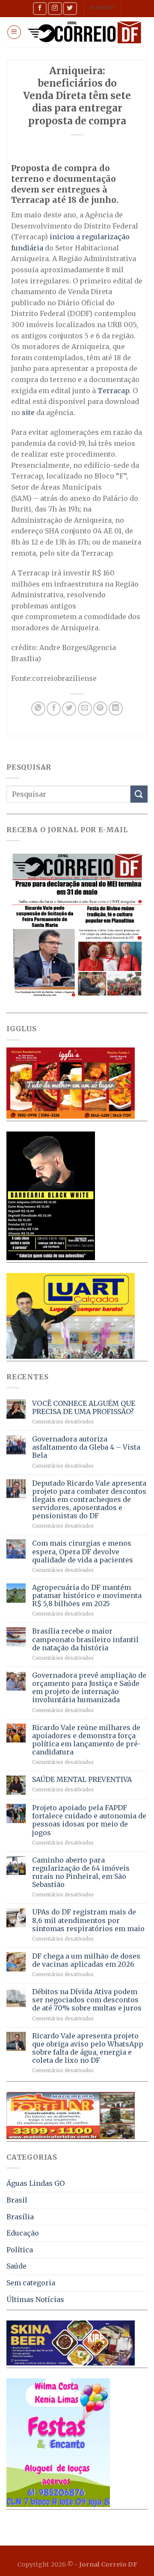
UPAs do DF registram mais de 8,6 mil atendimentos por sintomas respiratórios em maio (88, 1920)
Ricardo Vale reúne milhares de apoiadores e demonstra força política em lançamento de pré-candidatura (86, 1740)
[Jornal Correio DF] (84, 32)
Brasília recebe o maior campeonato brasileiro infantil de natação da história (85, 1639)
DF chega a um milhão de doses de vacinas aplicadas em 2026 (86, 1960)
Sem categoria (31, 2283)
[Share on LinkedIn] (116, 709)
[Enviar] (139, 794)
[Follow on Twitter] (70, 8)
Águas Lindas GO (36, 2183)
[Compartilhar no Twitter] (69, 709)
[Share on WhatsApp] (38, 709)
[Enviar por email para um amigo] (85, 709)
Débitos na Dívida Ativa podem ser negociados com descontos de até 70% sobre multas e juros (87, 2000)
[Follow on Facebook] (40, 8)
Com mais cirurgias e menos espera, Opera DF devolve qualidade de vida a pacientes (83, 1551)
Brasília (20, 2217)
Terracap (113, 391)
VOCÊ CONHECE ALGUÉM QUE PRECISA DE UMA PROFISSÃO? (84, 1408)
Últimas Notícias (35, 2299)
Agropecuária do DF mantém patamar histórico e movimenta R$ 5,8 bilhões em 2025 (87, 1596)
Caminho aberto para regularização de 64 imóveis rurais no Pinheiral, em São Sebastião (81, 1873)
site (29, 412)
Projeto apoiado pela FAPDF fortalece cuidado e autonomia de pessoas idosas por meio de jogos (89, 1820)
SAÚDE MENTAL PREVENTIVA (82, 1780)
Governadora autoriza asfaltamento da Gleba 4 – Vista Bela (86, 1447)
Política (20, 2250)
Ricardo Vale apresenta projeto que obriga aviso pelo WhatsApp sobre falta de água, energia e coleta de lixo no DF (88, 2048)
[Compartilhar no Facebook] (54, 709)
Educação (23, 2233)
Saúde (16, 2266)
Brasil (17, 2200)
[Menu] (14, 32)
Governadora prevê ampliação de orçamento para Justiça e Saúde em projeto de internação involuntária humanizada (89, 1688)
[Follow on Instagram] (55, 8)
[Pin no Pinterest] (100, 709)
